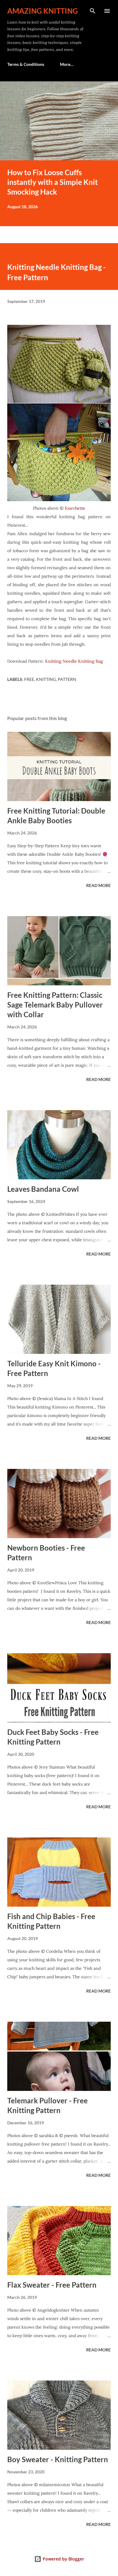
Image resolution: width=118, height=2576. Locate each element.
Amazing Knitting (43, 11)
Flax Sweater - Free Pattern (52, 2285)
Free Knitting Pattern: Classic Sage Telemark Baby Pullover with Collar (55, 1005)
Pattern (67, 679)
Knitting (46, 679)
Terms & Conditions (26, 64)
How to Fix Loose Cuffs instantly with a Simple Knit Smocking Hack (52, 182)
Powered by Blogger (63, 2559)
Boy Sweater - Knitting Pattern (58, 2459)
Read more (98, 885)
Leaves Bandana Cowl (43, 1189)
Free (29, 679)
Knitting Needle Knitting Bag (74, 661)
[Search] (93, 11)
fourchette (74, 508)
